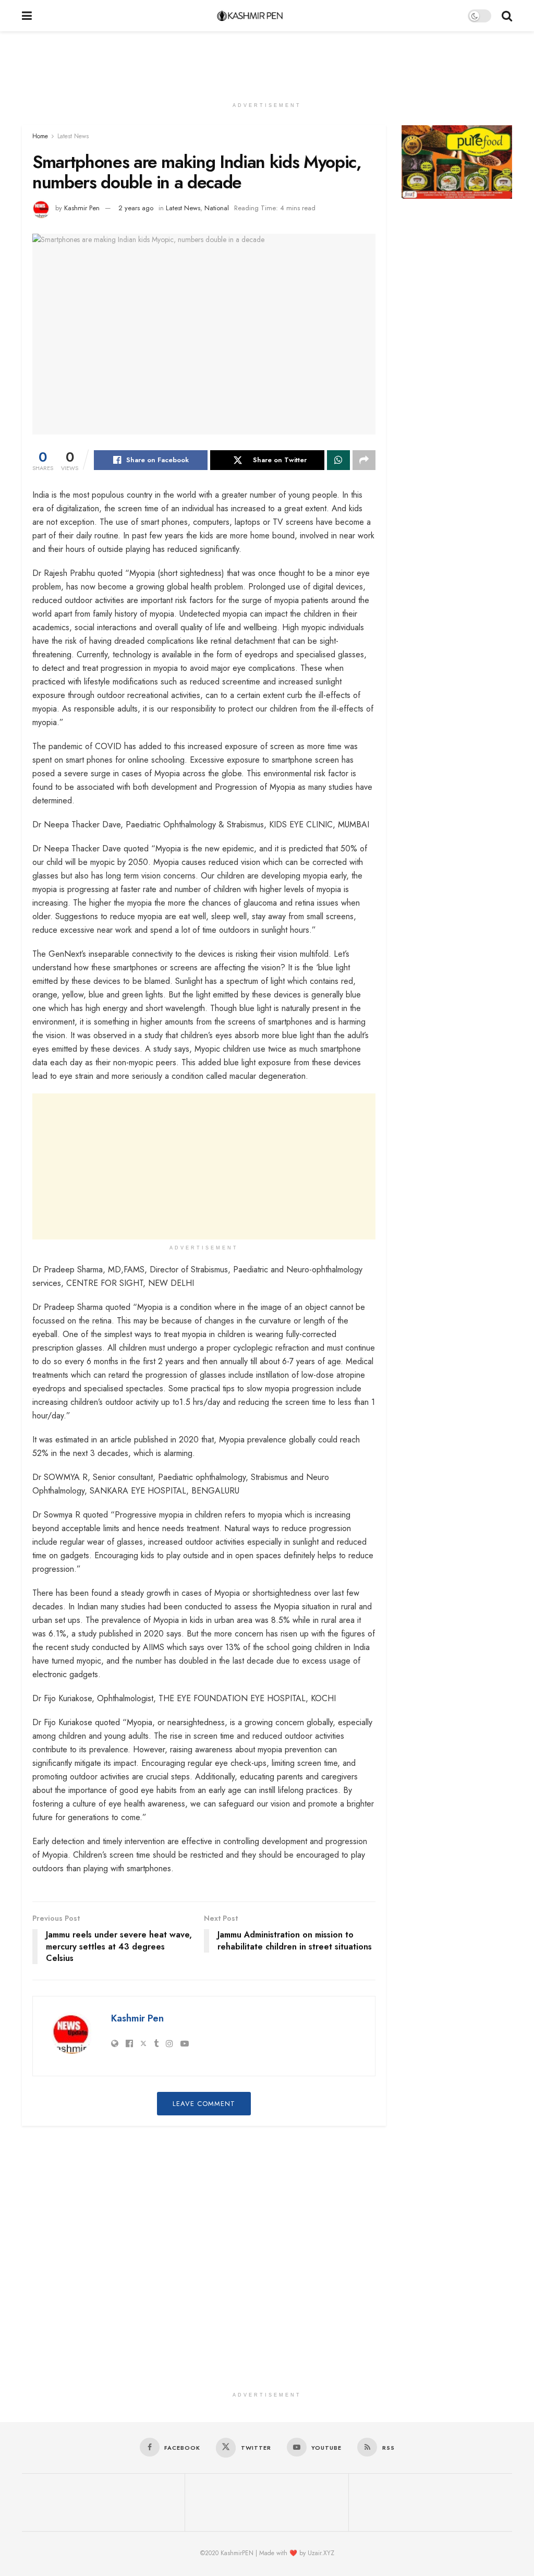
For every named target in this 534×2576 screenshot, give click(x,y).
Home (40, 136)
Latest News (73, 136)
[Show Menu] (27, 16)
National (217, 208)
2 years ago (136, 208)
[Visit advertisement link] (457, 162)
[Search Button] (507, 16)
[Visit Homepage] (250, 16)
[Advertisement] (267, 63)
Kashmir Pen (82, 208)
